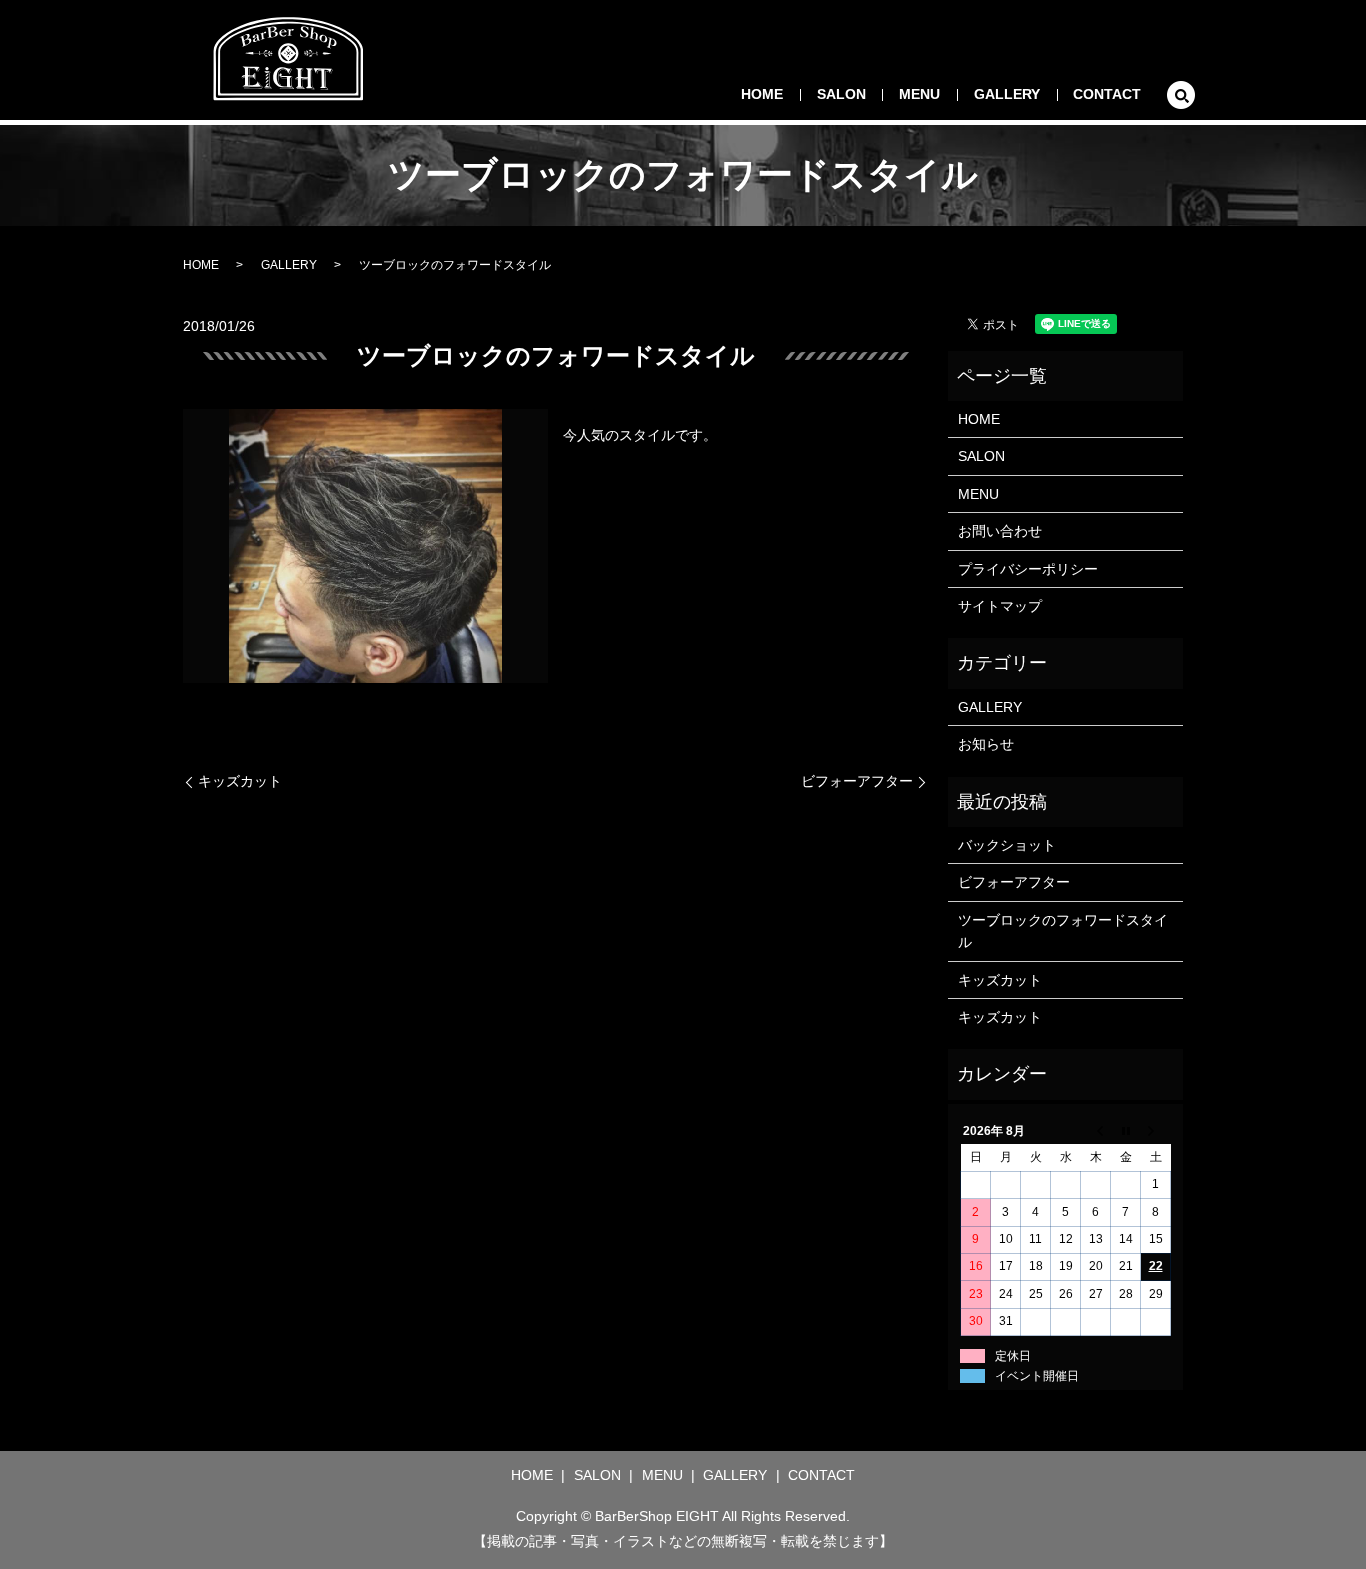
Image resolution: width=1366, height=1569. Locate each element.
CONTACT (1107, 94)
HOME (762, 94)
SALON (841, 94)
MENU (919, 94)
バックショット (1007, 845)
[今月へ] (1126, 1131)
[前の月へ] (1096, 1131)
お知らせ (986, 744)
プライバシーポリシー (1028, 569)
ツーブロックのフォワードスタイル (1063, 931)
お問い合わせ (1000, 531)
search (1181, 95)
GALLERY (1007, 94)
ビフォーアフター (857, 781)
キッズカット (240, 781)
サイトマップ (1000, 606)
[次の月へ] (1156, 1131)
